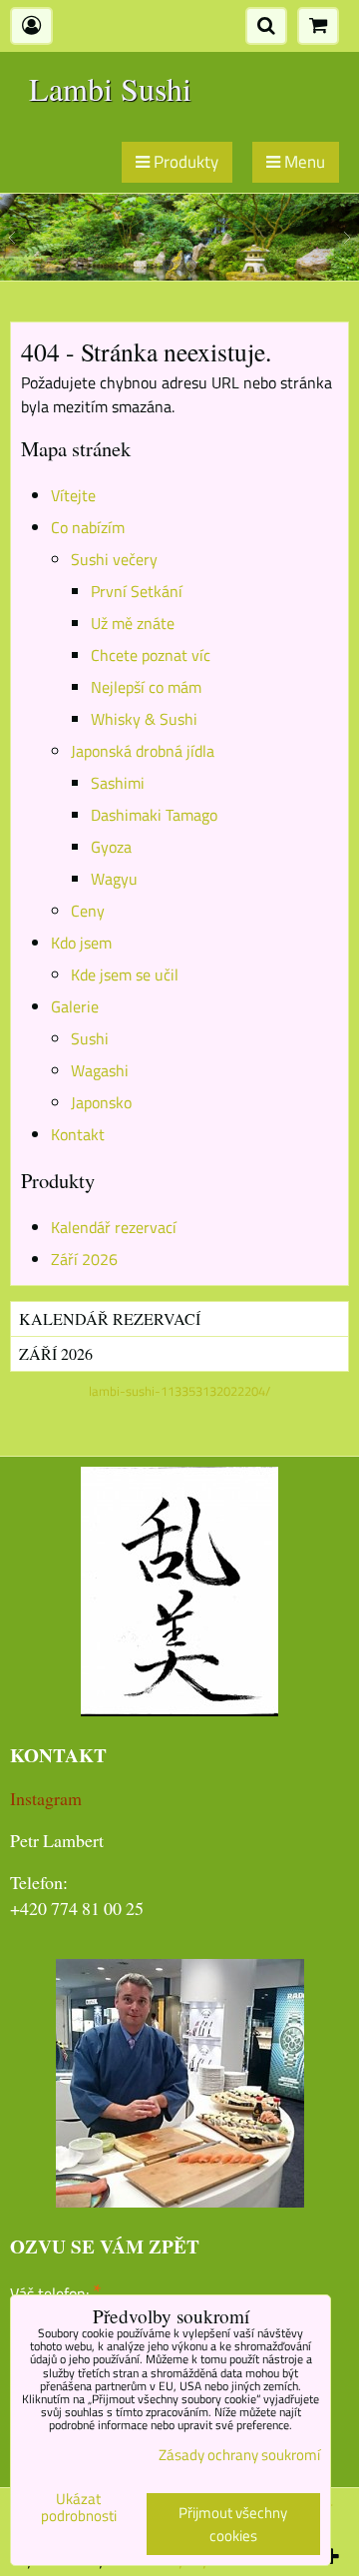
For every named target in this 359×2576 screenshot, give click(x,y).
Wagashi (100, 1070)
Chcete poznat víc (151, 655)
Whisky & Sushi (144, 719)
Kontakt (78, 1134)
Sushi (90, 1038)
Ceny (88, 911)
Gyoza (111, 847)
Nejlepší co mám (146, 687)
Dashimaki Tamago (154, 815)
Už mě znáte (133, 623)
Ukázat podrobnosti (79, 2508)
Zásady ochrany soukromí (239, 2455)
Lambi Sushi (110, 88)
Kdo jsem (81, 943)
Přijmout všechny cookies (233, 2524)
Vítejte (73, 495)
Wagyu (114, 879)
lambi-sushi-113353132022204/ (179, 1391)
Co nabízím (88, 527)
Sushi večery (114, 559)
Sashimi (118, 783)
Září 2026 (84, 1259)
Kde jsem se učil (125, 974)
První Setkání (137, 591)
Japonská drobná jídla (143, 751)
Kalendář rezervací (114, 1227)
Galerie (75, 1006)
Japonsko (101, 1102)
